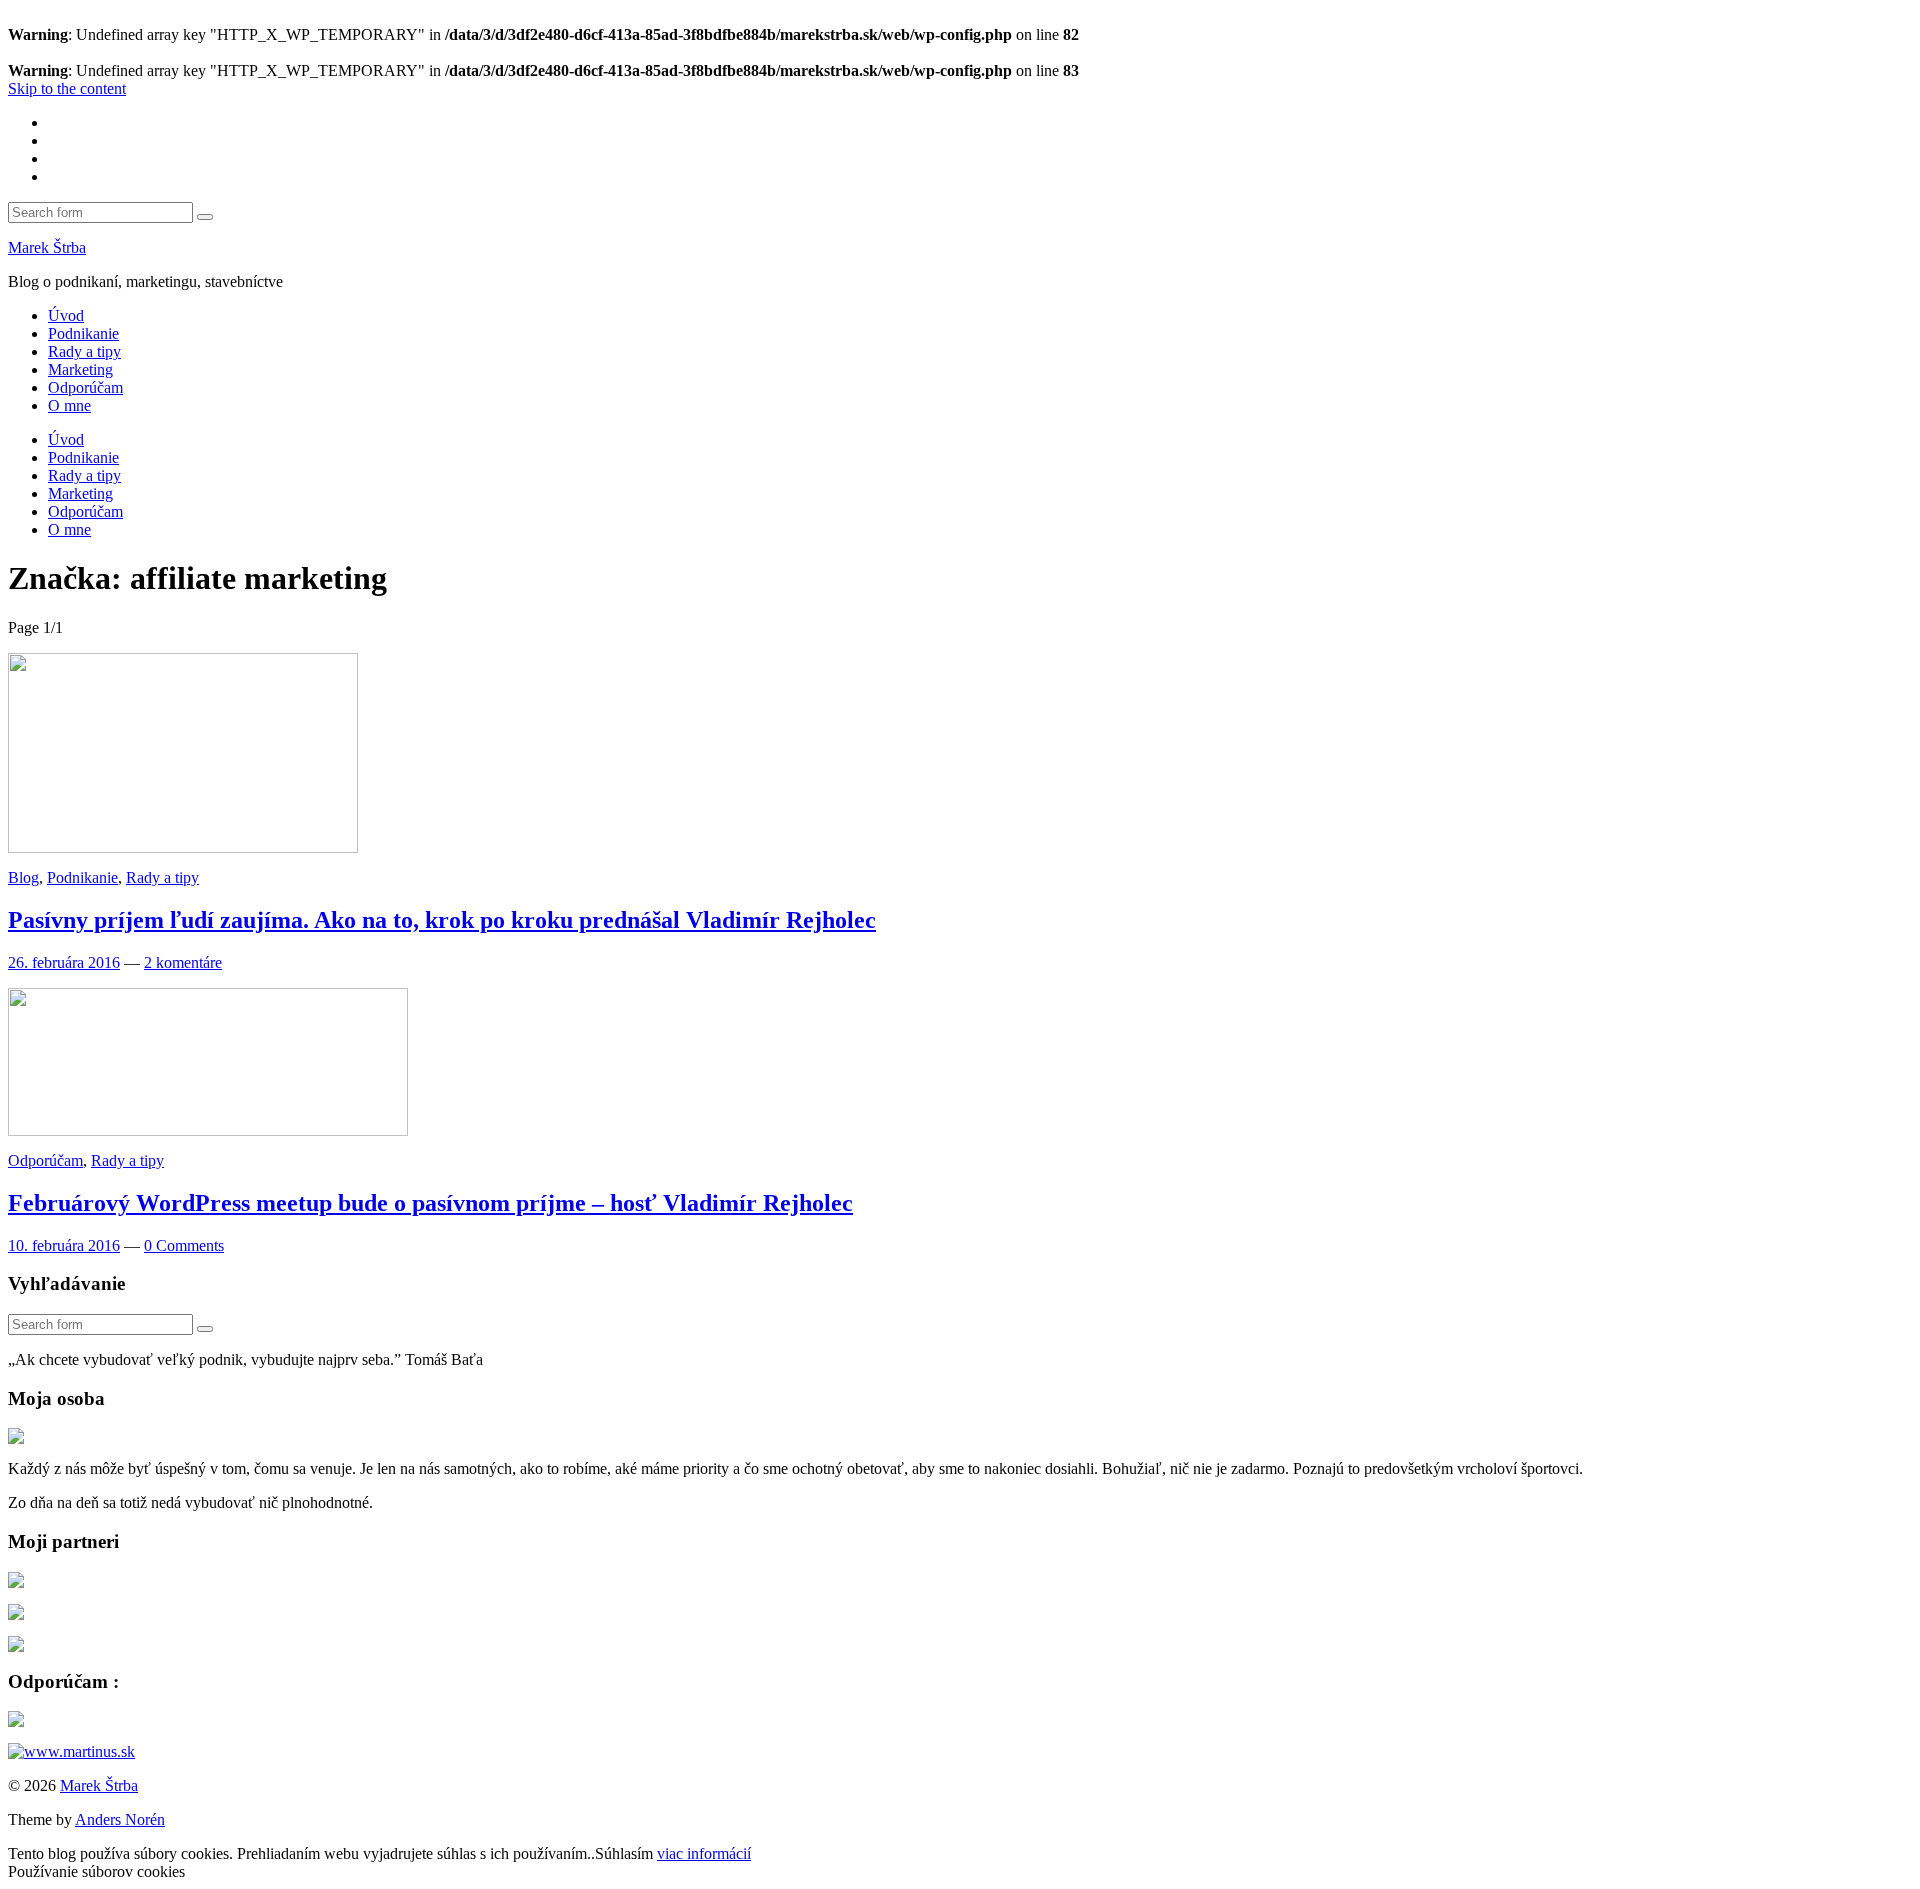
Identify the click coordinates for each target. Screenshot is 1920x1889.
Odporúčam (85, 387)
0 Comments (184, 1245)
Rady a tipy (84, 351)
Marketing (80, 369)
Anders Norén (120, 1819)
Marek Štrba (47, 247)
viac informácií (704, 1853)
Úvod (66, 315)
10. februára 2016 (64, 1245)
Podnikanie (83, 333)
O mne (69, 405)
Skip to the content (67, 88)
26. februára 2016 (64, 962)
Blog (23, 877)
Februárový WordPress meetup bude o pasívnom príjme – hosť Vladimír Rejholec (430, 1203)
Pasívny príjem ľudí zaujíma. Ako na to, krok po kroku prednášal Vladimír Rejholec (442, 920)
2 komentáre (183, 962)
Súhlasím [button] (624, 1853)
